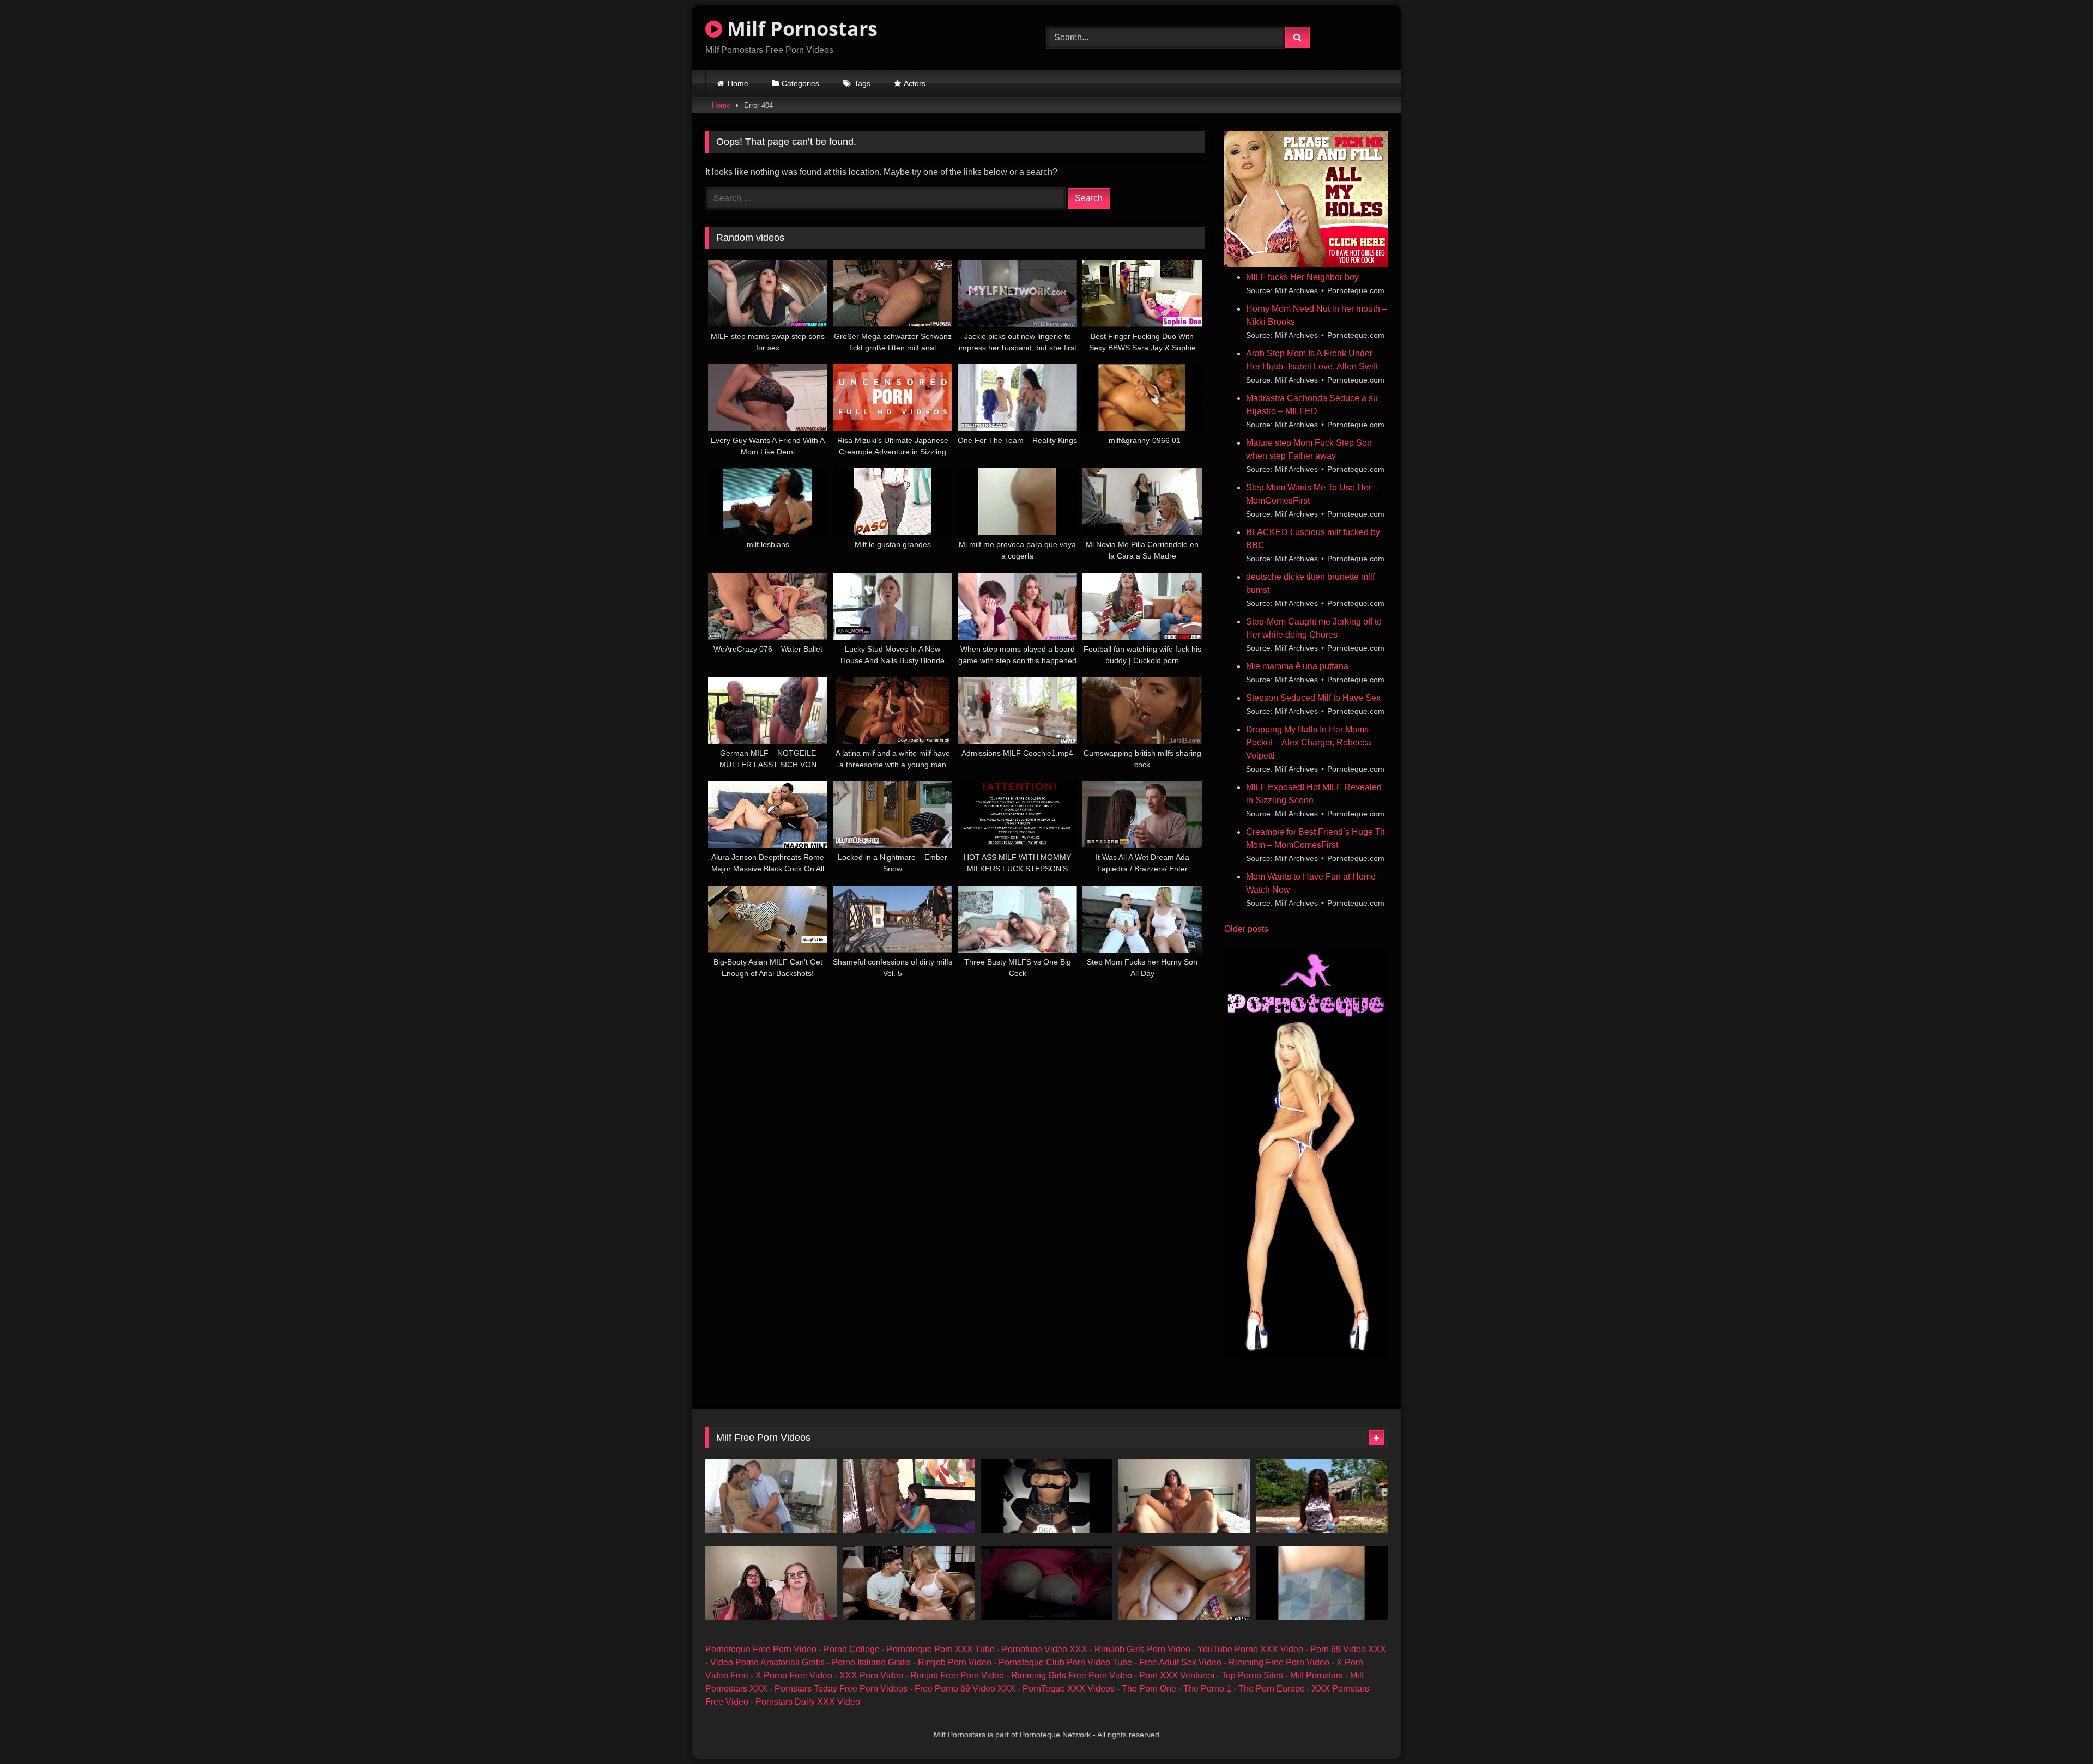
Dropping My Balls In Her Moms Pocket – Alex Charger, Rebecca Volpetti (1309, 742)
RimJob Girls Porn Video (1142, 1649)
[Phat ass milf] (1322, 1583)
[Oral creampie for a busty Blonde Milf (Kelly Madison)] (1184, 1583)
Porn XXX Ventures (1177, 1675)
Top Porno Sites (1252, 1675)
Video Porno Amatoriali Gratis (767, 1662)
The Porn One (1149, 1689)
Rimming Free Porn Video (1279, 1662)
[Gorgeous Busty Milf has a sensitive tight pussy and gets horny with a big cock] (1184, 1496)
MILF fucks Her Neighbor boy (1302, 277)
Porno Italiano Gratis (871, 1662)
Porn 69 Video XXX (1348, 1649)
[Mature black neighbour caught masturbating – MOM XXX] (771, 1496)
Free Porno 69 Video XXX (965, 1689)
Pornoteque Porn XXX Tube (941, 1649)
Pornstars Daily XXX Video (808, 1702)
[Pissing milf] (1046, 1496)
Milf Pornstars (1317, 1675)
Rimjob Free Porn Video (957, 1675)
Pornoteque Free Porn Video (761, 1649)
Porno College (852, 1649)
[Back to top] (2059, 1732)
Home (738, 83)
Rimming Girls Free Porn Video (1072, 1675)
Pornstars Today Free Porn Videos (841, 1689)
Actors (915, 83)
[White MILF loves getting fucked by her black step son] (909, 1496)
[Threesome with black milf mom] (1322, 1496)
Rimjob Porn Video (955, 1662)
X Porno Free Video (794, 1675)
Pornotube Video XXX (1045, 1649)
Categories (800, 83)
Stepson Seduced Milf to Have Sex (1313, 698)
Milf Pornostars (800, 29)
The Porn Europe (1272, 1689)
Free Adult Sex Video (1180, 1662)
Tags (862, 83)
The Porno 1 (1207, 1689)
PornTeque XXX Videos (1069, 1689)
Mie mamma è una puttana (1297, 666)
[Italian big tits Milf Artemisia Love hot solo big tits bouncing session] (1046, 1583)
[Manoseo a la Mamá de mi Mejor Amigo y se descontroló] (909, 1583)
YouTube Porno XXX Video (1250, 1649)
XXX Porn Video (871, 1675)
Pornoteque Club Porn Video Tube (1065, 1662)
